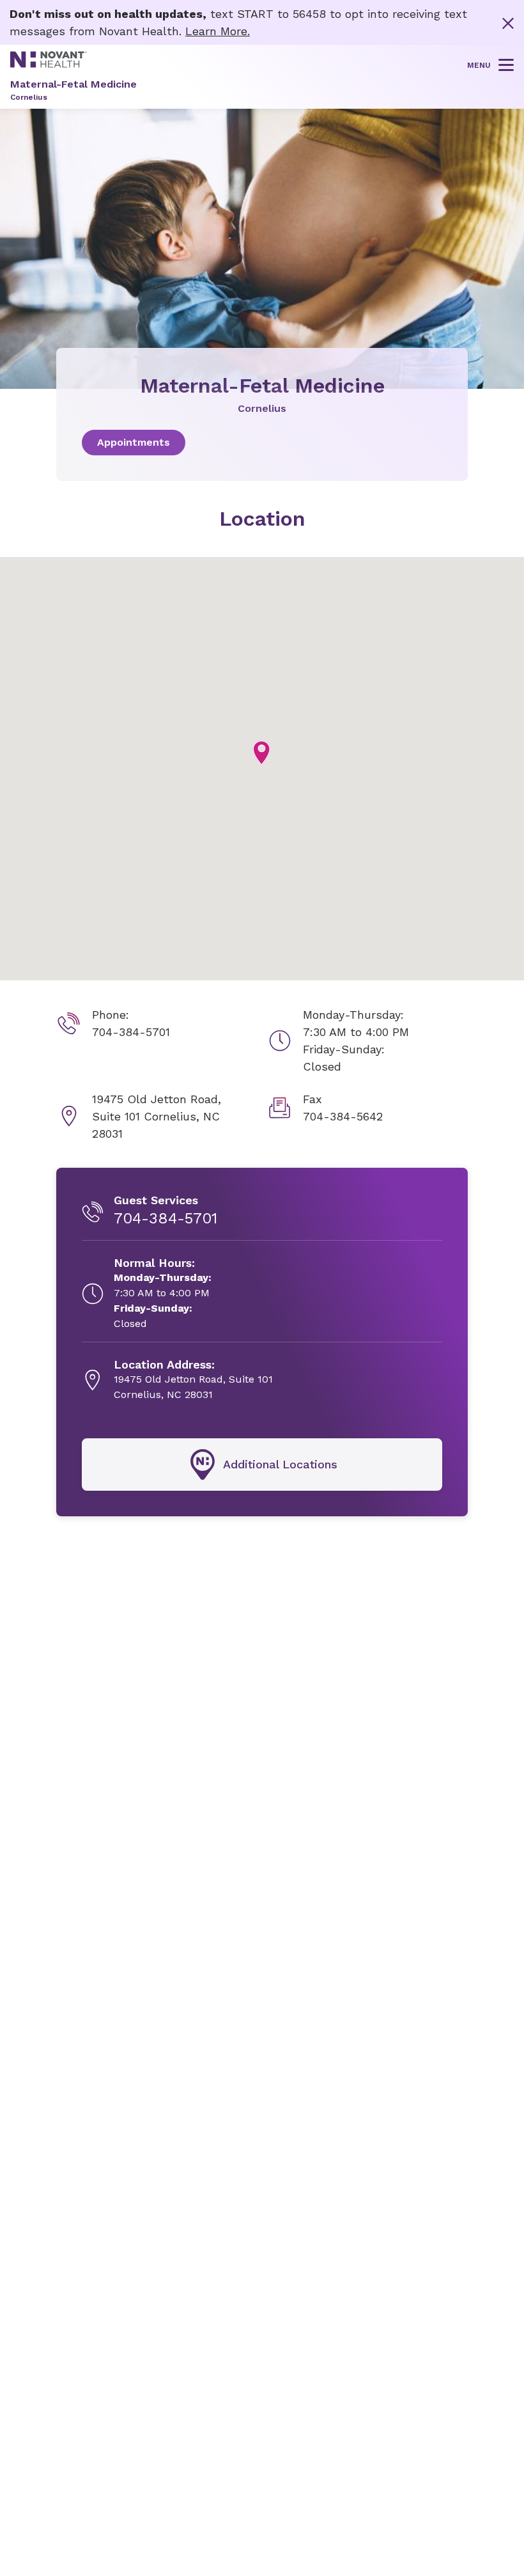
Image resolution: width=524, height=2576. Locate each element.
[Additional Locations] (262, 1465)
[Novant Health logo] (49, 64)
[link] (262, 443)
